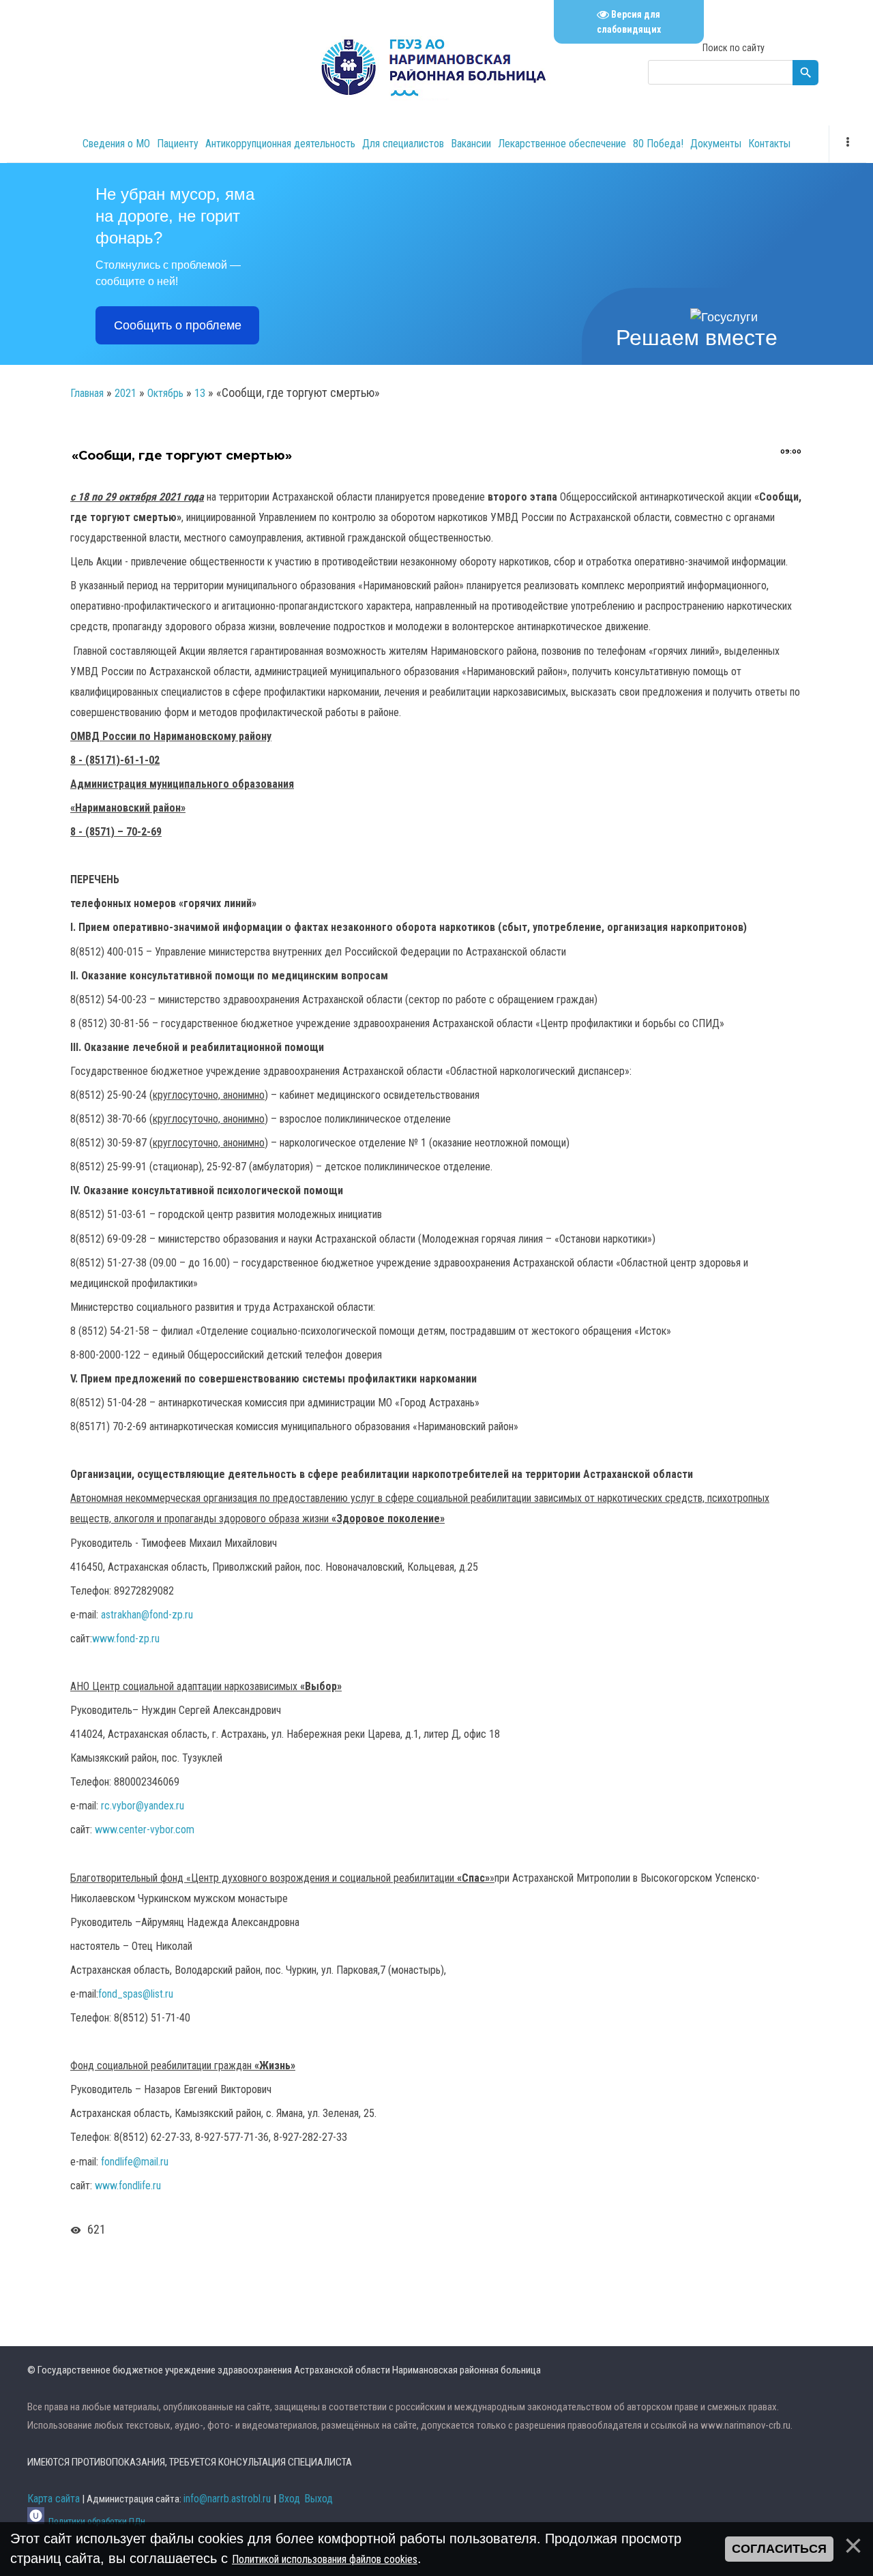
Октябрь (165, 393)
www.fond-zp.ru (126, 1639)
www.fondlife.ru (128, 2186)
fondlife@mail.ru (135, 2162)
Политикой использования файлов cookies (325, 2559)
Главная (87, 393)
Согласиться (779, 2549)
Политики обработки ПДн (97, 2521)
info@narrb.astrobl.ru (227, 2499)
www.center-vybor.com (145, 1830)
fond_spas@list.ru (136, 1994)
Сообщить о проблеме (178, 325)
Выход (319, 2499)
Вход (289, 2499)
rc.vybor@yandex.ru (143, 1806)
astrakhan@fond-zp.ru (147, 1615)
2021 (125, 393)
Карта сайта (54, 2499)
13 (200, 393)
